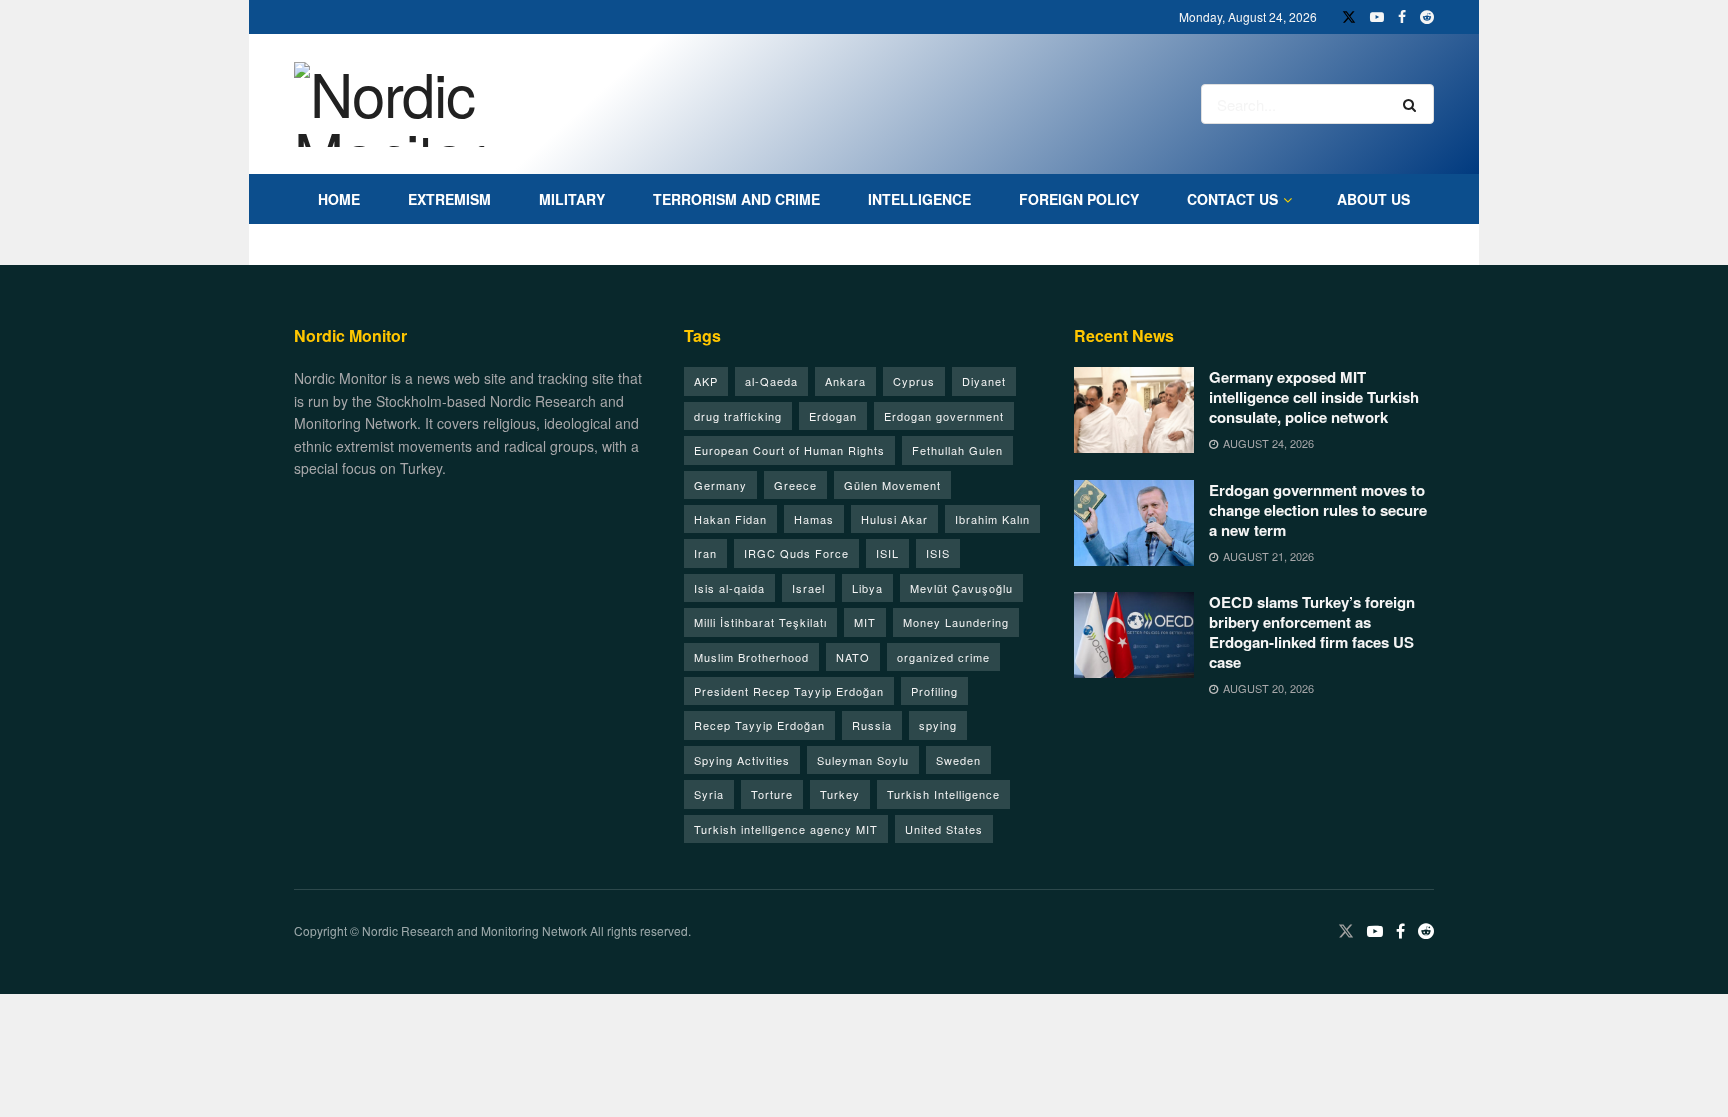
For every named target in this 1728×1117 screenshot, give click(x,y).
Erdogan (833, 416)
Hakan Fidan (730, 519)
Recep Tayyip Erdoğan (759, 725)
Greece (795, 485)
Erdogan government (944, 416)
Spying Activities (742, 760)
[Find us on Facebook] (1402, 17)
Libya (867, 588)
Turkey (840, 794)
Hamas (814, 519)
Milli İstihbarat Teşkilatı (760, 622)
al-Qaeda (771, 381)
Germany (720, 485)
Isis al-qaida (729, 588)
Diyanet (984, 381)
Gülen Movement (892, 485)
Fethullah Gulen (957, 450)
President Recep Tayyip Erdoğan (789, 691)
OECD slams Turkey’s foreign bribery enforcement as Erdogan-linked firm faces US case (1312, 632)
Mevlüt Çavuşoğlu (961, 588)
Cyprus (914, 381)
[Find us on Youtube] (1377, 17)
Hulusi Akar (894, 519)
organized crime (943, 657)
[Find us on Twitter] (1349, 17)
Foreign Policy (1079, 199)
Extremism (449, 199)
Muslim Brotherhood (751, 657)
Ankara (845, 381)
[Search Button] (1413, 104)
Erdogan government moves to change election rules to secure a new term (1318, 510)
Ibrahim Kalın (992, 519)
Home (339, 199)
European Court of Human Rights (789, 450)
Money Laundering (956, 622)
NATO (853, 657)
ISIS (938, 553)
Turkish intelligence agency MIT (786, 829)
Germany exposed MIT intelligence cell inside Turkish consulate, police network (1314, 397)
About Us (1373, 199)
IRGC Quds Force (796, 553)
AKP (706, 381)
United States (944, 829)
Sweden (958, 760)
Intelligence (919, 199)
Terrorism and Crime (736, 199)
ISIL (887, 553)
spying (938, 725)
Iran (705, 553)
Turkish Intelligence (943, 794)
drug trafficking (738, 416)
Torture (772, 794)
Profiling (934, 691)
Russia (872, 725)
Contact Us (1232, 199)
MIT (865, 622)
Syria (709, 794)
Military (572, 199)
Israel (808, 588)
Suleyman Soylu (863, 760)
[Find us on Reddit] (1427, 17)
